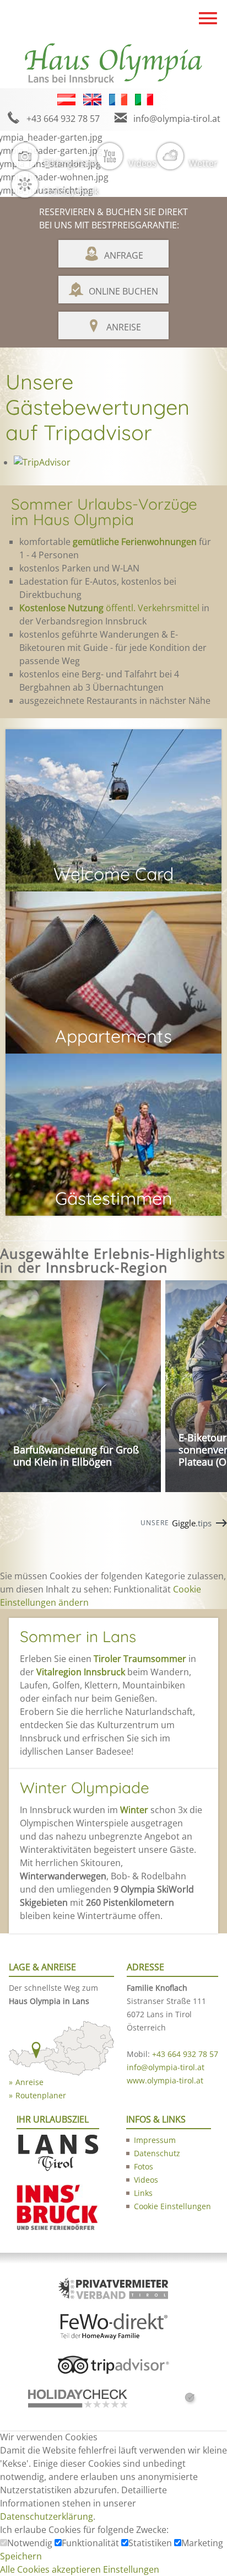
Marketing (202, 2543)
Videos (142, 163)
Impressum (155, 2140)
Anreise (124, 327)
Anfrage (124, 255)
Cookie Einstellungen (172, 2206)
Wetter (203, 163)
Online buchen (123, 291)
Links (143, 2193)
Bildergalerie (70, 163)
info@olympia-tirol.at (177, 119)
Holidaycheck (71, 191)
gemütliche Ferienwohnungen (135, 542)
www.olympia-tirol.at (165, 2080)
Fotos (144, 2166)
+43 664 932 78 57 (63, 119)
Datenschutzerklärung (47, 2516)
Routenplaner (41, 2095)
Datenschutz (157, 2153)
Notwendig (31, 2543)
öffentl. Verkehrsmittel (109, 608)
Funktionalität (91, 2543)
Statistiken (151, 2543)
